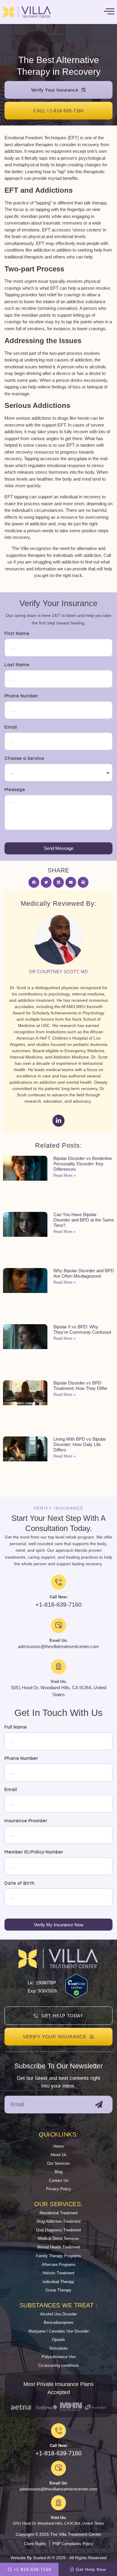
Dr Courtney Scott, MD (58, 972)
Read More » (64, 1175)
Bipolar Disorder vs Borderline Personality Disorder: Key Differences (83, 1164)
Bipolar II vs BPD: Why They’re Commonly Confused (82, 1329)
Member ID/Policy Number (34, 1852)
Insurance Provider (26, 1821)
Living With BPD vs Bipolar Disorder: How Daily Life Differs (80, 1444)
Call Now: (59, 2446)
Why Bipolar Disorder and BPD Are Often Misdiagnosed (84, 1273)
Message (15, 790)
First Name (17, 634)
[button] (34, 882)
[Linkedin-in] (58, 1121)
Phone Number (21, 696)
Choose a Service (24, 758)
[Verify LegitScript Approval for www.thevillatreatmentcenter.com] (76, 1996)
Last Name (17, 665)
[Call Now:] (58, 2431)
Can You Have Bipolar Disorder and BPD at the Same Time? (84, 1220)
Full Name (16, 1727)
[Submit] (99, 2105)
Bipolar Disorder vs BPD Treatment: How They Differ (80, 1386)
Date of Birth (20, 1883)
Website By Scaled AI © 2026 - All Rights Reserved (58, 2558)
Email (11, 727)
